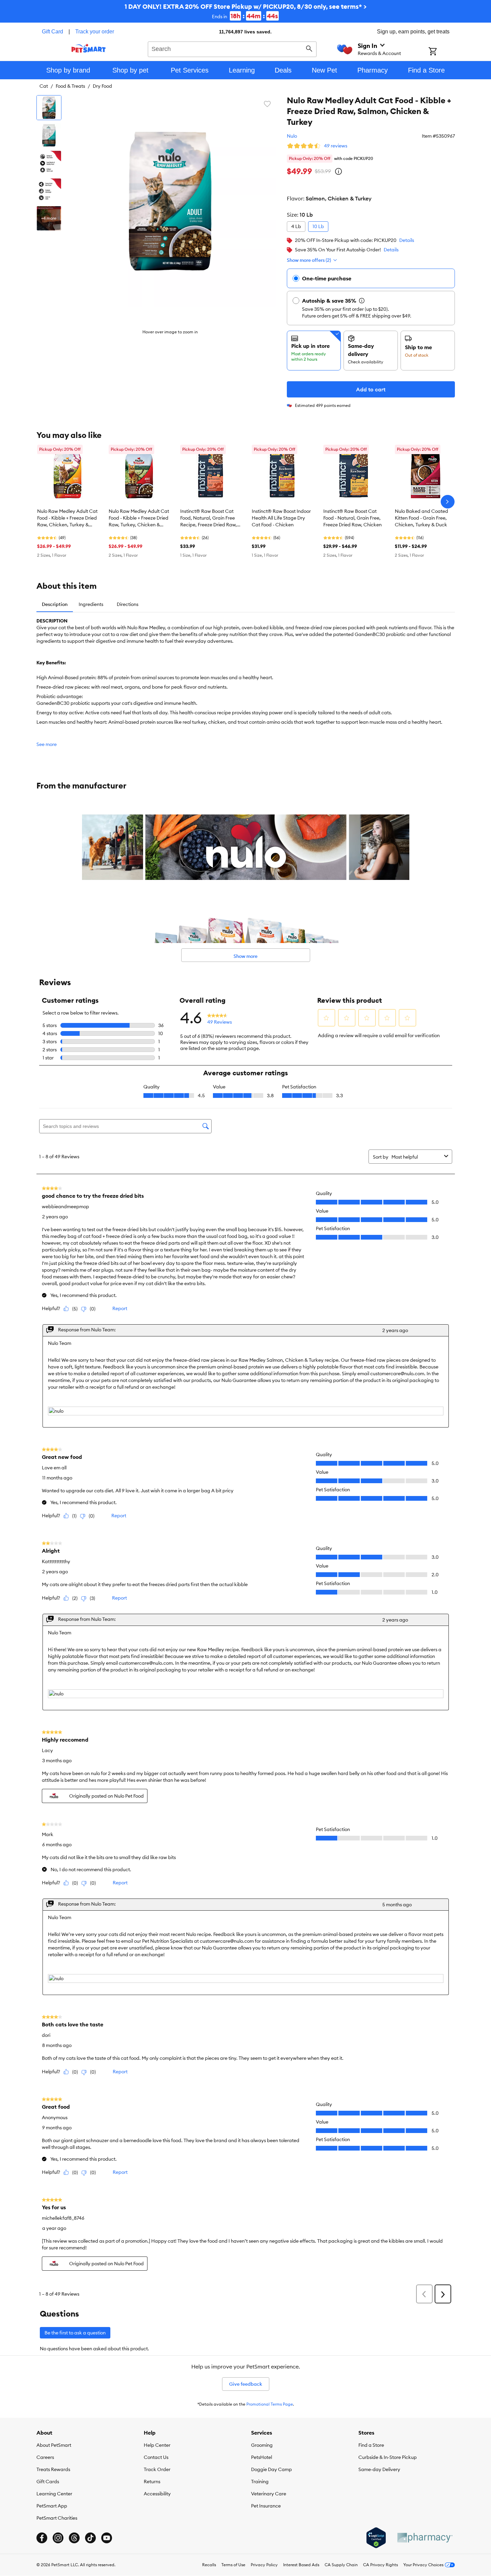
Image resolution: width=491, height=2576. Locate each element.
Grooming (262, 2445)
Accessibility (157, 2494)
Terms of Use (233, 2565)
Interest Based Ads (301, 2565)
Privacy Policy (264, 2565)
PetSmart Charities (57, 2518)
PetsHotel (262, 2457)
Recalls (209, 2565)
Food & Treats (70, 86)
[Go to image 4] (49, 191)
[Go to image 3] (49, 163)
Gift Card (52, 32)
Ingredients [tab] (91, 604)
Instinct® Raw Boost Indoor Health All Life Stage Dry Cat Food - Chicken (281, 518)
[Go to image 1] (49, 108)
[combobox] (232, 48)
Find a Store (371, 2445)
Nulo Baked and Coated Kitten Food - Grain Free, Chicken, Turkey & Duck (421, 518)
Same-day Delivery (379, 2469)
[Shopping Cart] (442, 52)
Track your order (95, 32)
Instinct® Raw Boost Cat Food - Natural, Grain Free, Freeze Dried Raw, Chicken (352, 518)
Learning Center (54, 2494)
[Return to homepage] (89, 48)
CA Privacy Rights (380, 2565)
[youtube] (107, 2538)
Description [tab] (55, 604)
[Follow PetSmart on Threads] (74, 2538)
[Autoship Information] (362, 301)
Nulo (292, 136)
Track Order (157, 2469)
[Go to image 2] (49, 135)
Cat (44, 86)
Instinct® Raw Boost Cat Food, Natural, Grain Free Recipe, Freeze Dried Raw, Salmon (209, 518)
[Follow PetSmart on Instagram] (58, 2538)
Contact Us (156, 2457)
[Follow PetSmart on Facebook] (42, 2538)
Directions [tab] (128, 604)
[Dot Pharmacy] (425, 2538)
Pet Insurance (266, 2506)
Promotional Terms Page (270, 2404)
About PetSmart (54, 2445)
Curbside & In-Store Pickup (388, 2457)
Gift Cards (48, 2482)
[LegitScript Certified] (376, 2538)
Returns (152, 2482)
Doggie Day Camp (271, 2469)
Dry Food (102, 86)
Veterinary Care (269, 2494)
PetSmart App (52, 2506)
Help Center (157, 2445)
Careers (45, 2457)
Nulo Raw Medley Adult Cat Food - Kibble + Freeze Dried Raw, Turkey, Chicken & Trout (139, 518)
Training (260, 2482)
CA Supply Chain (341, 2565)
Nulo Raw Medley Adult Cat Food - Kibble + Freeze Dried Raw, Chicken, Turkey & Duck (67, 518)
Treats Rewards (53, 2469)
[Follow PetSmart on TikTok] (90, 2538)
